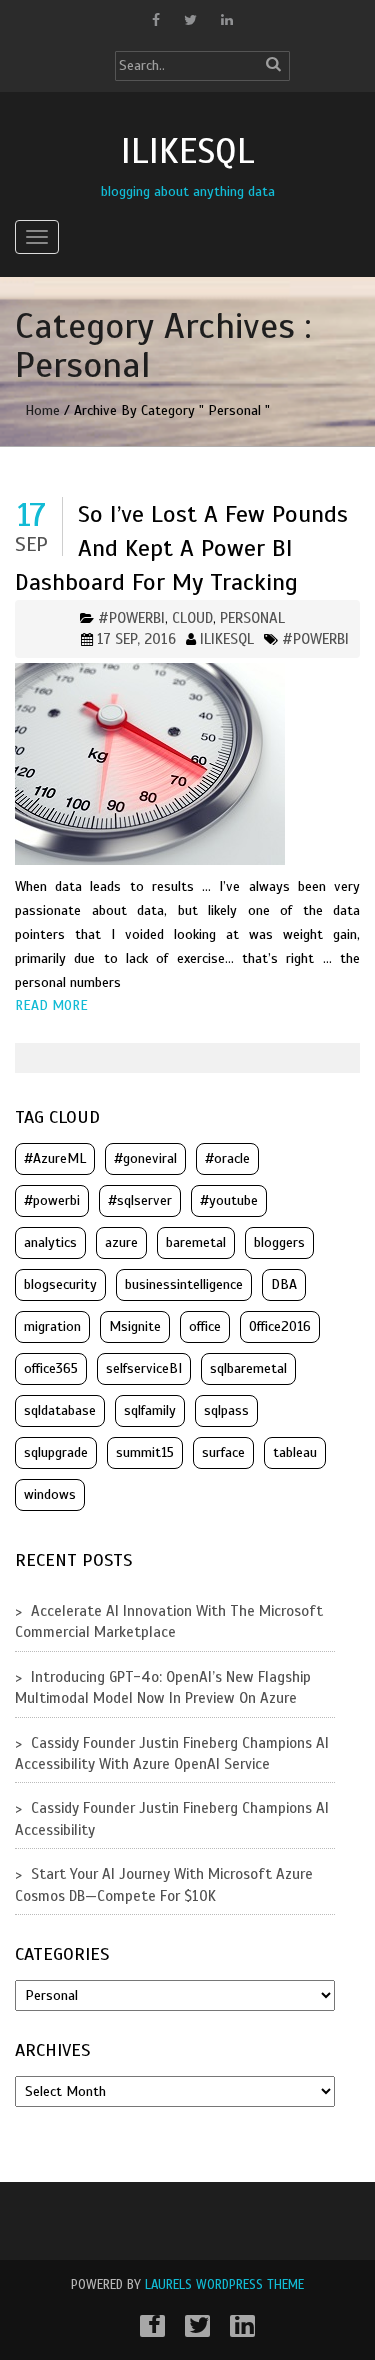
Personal (252, 618)
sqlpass (226, 1410)
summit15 (145, 1452)
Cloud (192, 618)
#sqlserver (140, 1200)
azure (121, 1242)
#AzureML (55, 1158)
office (205, 1326)
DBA (284, 1284)
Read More (51, 1005)
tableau (295, 1452)
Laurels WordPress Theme (224, 2285)
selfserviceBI (144, 1368)
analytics (50, 1242)
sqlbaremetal (248, 1368)
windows (50, 1494)
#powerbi (315, 639)
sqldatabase (60, 1410)
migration (52, 1326)
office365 (51, 1368)
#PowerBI (131, 618)
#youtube (229, 1200)
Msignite (135, 1326)
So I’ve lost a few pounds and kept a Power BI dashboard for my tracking (181, 548)
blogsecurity (60, 1284)
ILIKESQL (188, 151)
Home (42, 410)
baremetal (196, 1242)
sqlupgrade (56, 1452)
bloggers (279, 1242)
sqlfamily (150, 1410)
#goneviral (145, 1158)
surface (223, 1452)
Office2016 (280, 1326)
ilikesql (227, 639)
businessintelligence (184, 1284)
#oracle (227, 1158)
